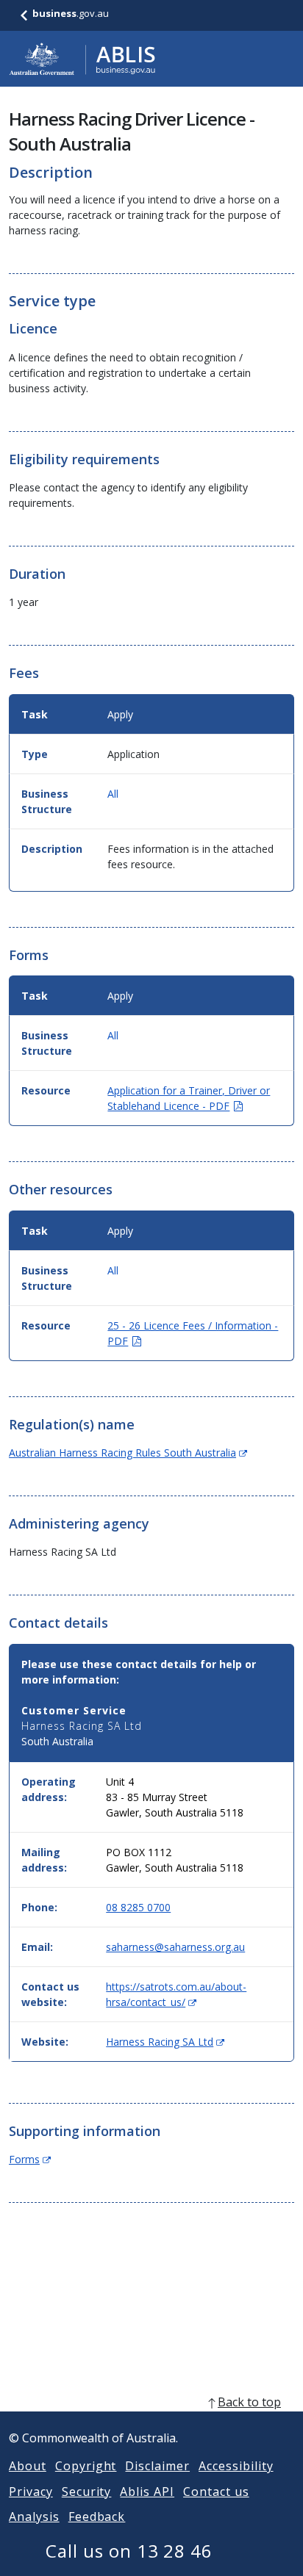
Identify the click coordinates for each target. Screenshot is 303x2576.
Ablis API (147, 2492)
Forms (30, 2159)
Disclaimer (157, 2466)
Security (87, 2492)
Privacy (31, 2492)
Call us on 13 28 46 (129, 2551)
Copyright (86, 2466)
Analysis (34, 2517)
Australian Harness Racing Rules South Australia (128, 1453)
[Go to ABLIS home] (82, 59)
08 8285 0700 (138, 1907)
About (28, 2466)
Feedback (97, 2517)
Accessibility (236, 2466)
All (113, 794)
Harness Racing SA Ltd (165, 2042)
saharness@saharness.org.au (175, 1947)
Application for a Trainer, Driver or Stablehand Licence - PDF (189, 1098)
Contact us (216, 2492)
